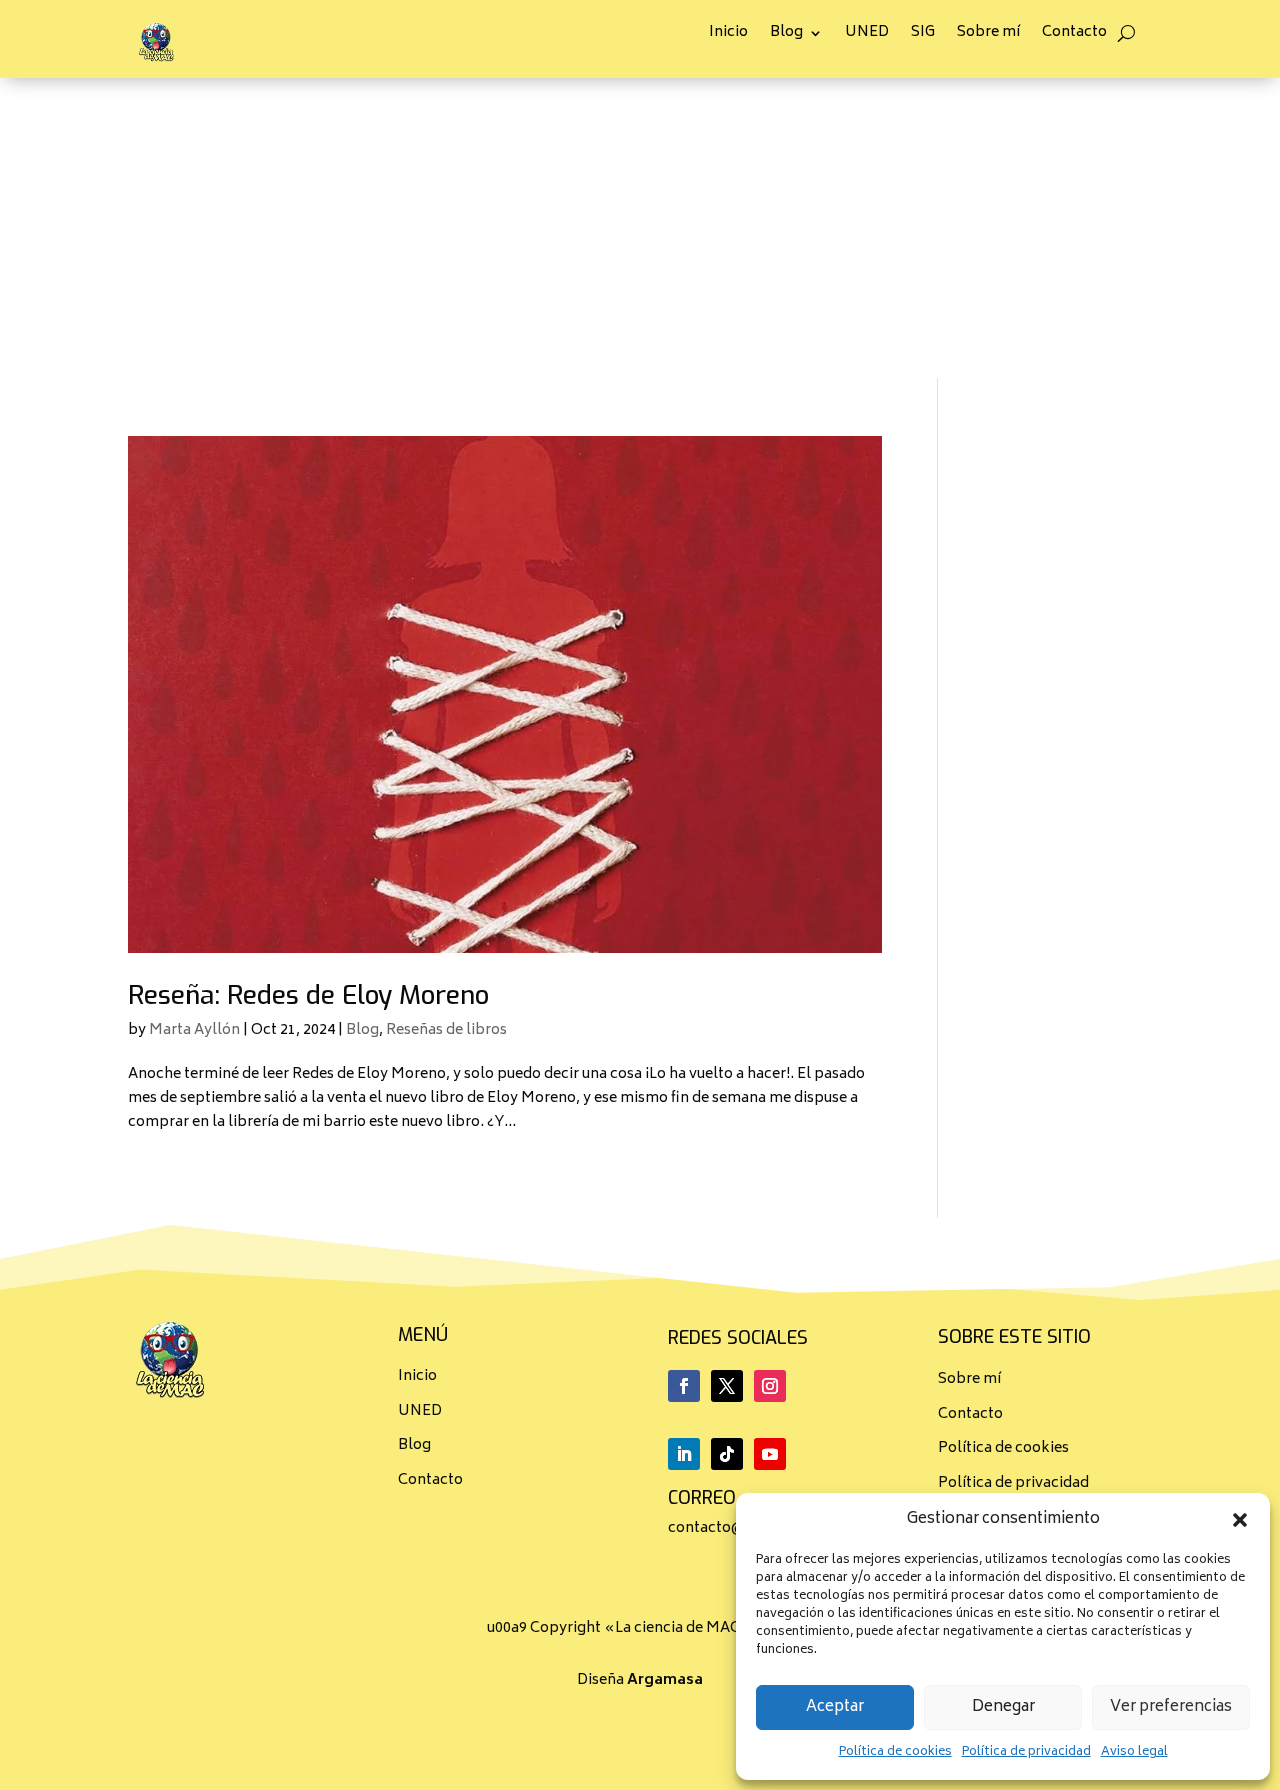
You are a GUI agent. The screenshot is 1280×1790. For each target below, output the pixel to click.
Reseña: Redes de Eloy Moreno (308, 995)
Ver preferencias (1171, 1707)
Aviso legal (1134, 1752)
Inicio (728, 35)
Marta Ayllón (194, 1030)
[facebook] (684, 1386)
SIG (923, 35)
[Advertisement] (640, 228)
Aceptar (835, 1707)
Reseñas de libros (446, 1030)
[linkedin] (684, 1454)
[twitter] (727, 1386)
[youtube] (770, 1454)
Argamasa (665, 1680)
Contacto (1074, 35)
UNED (867, 35)
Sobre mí (988, 35)
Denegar (1003, 1707)
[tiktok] (727, 1454)
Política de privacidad (1026, 1752)
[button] (1240, 1520)
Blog (786, 35)
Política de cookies (895, 1752)
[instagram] (770, 1386)
